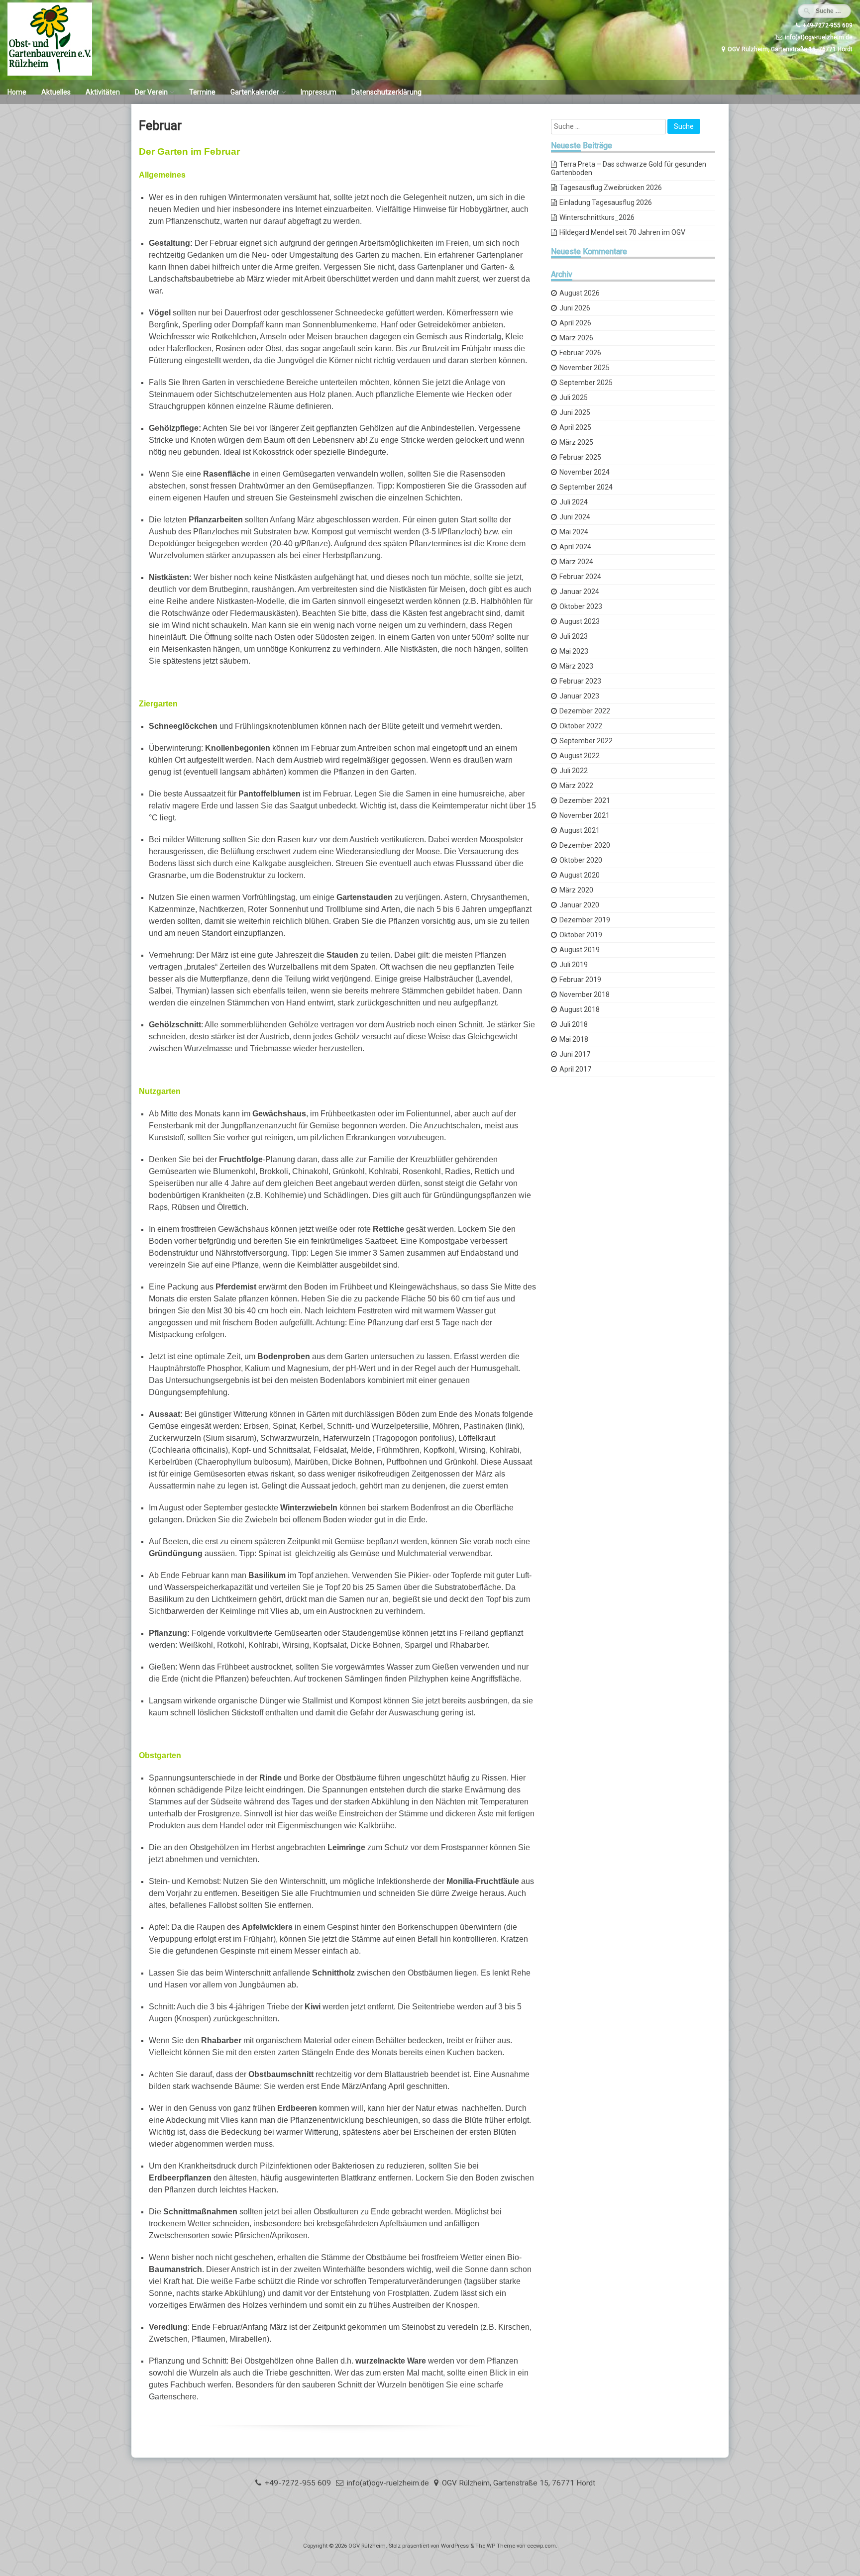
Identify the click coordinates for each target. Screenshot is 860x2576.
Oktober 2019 (581, 935)
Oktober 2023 (581, 606)
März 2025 (576, 442)
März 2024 (576, 562)
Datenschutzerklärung (386, 92)
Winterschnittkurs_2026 (597, 217)
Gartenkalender (255, 92)
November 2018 (585, 994)
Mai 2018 (574, 1039)
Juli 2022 (574, 771)
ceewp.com (541, 2546)
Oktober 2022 (581, 726)
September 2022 (586, 741)
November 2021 (585, 815)
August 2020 (580, 875)
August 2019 (580, 950)
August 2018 (580, 1009)
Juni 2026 (575, 308)
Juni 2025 (575, 412)
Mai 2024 (574, 532)
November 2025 (585, 368)
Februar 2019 (580, 980)
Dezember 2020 (585, 845)
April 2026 (575, 323)
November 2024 (585, 472)
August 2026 (580, 293)
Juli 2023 (574, 636)
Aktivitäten (103, 92)
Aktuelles (56, 92)
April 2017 (575, 1069)
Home (17, 92)
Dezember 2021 (585, 800)
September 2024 (586, 487)
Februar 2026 (580, 353)
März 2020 (576, 890)
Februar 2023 (580, 681)
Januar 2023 (579, 696)
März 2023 (576, 666)
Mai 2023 (574, 651)
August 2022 (580, 756)
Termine (202, 92)
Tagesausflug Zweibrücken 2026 (611, 188)
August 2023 (580, 621)
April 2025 (575, 427)
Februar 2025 (580, 457)
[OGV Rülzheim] (50, 73)
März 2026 (576, 338)
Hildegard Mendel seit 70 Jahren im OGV (622, 232)
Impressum (319, 92)
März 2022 (576, 786)
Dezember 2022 (585, 711)
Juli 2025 (574, 397)
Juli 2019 (574, 965)
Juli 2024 (574, 502)
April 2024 (575, 547)
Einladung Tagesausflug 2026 (606, 202)
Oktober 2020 (581, 860)
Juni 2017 (575, 1054)
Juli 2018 (574, 1024)
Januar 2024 (579, 592)
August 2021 (580, 830)
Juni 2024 (575, 517)
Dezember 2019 (585, 920)
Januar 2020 (579, 905)
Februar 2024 (580, 577)
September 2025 (586, 383)
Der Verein (151, 92)
